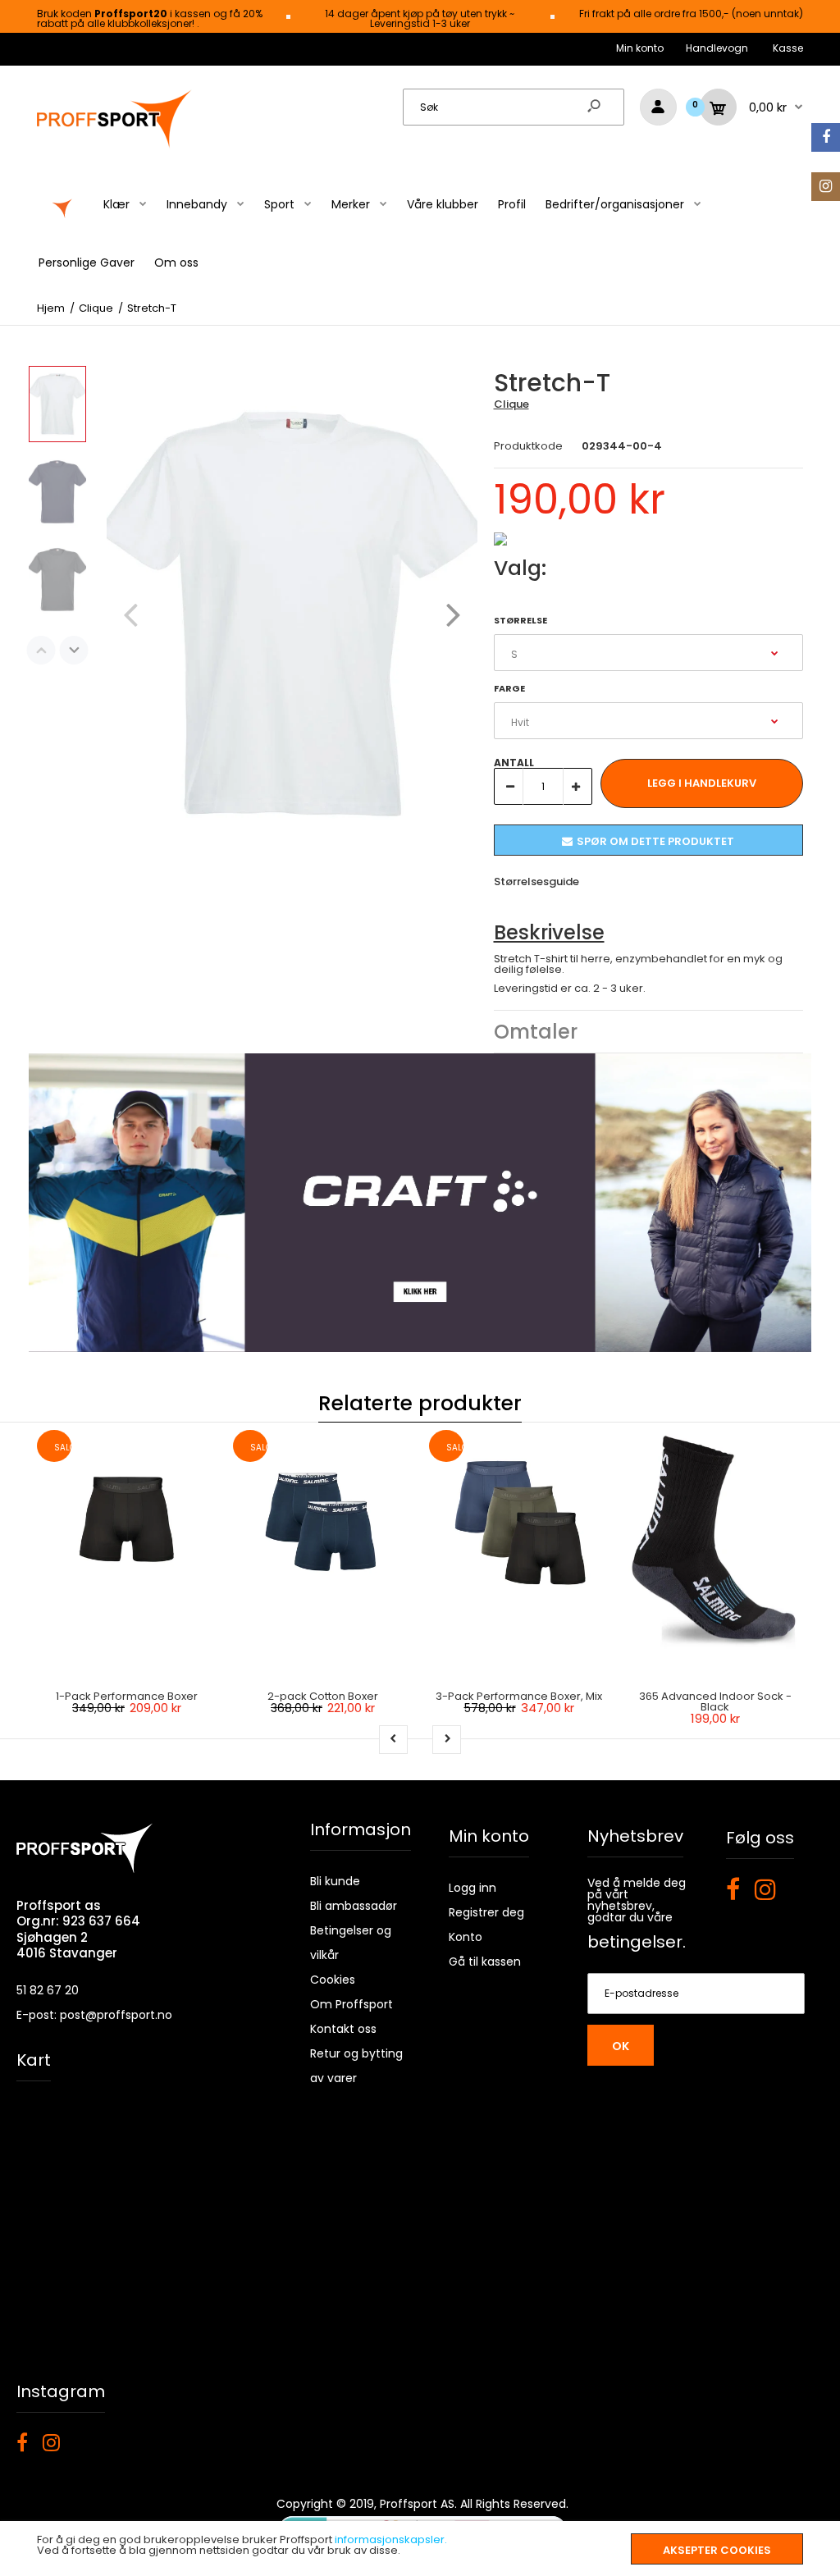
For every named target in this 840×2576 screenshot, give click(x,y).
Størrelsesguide (536, 882)
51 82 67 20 (48, 1990)
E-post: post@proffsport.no (94, 2015)
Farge (509, 688)
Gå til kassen (485, 1962)
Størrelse (520, 620)
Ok (621, 2046)
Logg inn (472, 1888)
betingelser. (637, 1942)
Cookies (333, 1980)
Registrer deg (486, 1912)
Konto (466, 1937)
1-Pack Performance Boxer (127, 1696)
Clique (511, 404)
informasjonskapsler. (391, 2539)
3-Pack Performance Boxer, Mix (519, 1696)
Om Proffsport (352, 2004)
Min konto (640, 48)
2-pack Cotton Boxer (323, 1696)
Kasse (788, 48)
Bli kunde (335, 1881)
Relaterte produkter (420, 1403)
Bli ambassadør (354, 1906)
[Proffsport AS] (115, 146)
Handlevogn (717, 48)
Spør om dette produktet (655, 841)
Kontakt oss (343, 2029)
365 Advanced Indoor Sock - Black (715, 1701)
